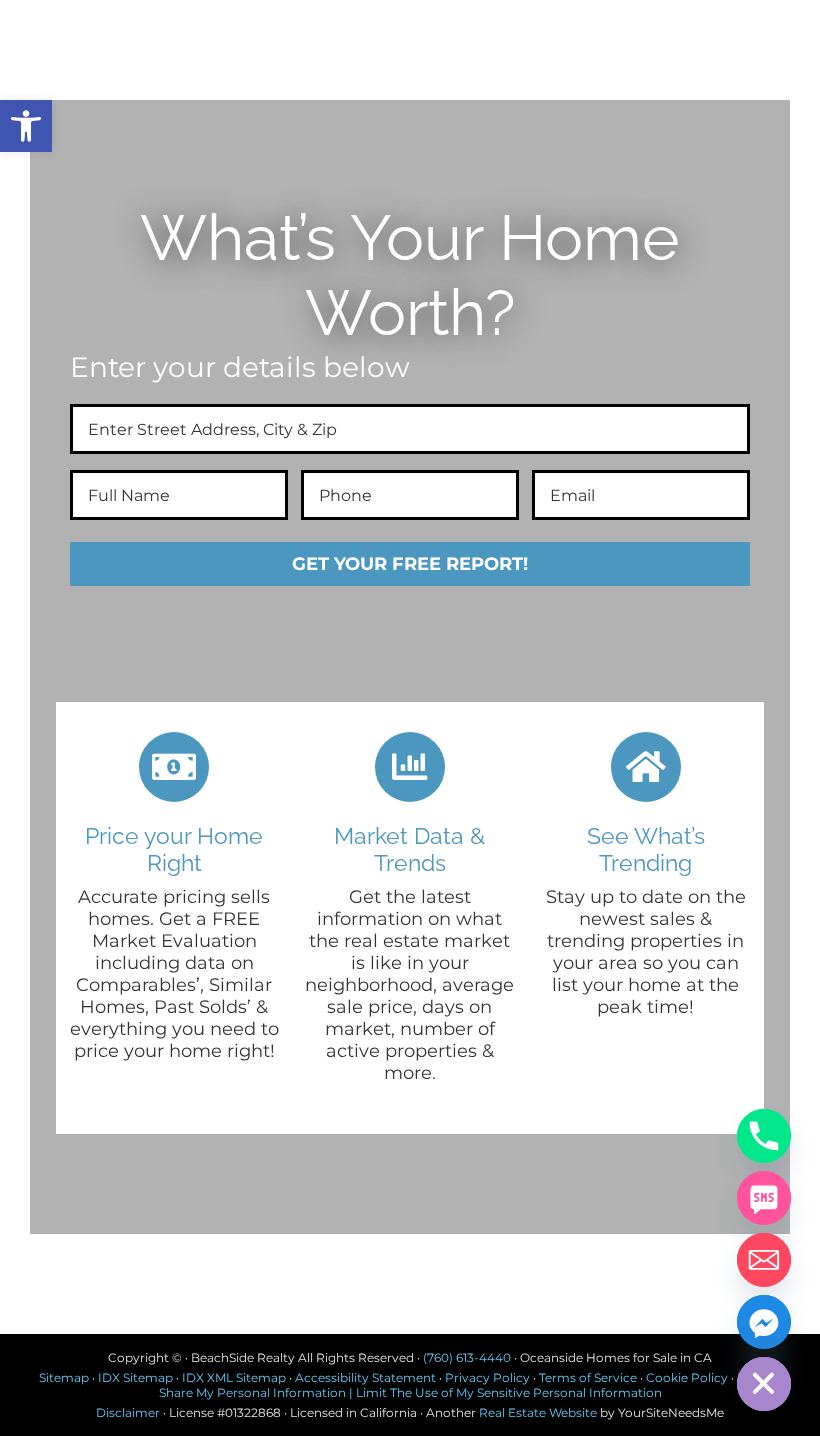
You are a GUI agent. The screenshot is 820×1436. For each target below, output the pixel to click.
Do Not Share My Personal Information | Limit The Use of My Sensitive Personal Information (470, 1385)
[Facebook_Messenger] (764, 1322)
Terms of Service (588, 1377)
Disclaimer (128, 1412)
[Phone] (764, 1136)
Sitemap (64, 1377)
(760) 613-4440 (467, 1357)
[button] (26, 126)
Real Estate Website (538, 1412)
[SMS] (764, 1198)
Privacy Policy (487, 1377)
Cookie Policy (687, 1377)
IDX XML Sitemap (234, 1377)
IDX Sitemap (135, 1377)
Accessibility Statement (365, 1377)
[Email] (764, 1260)
